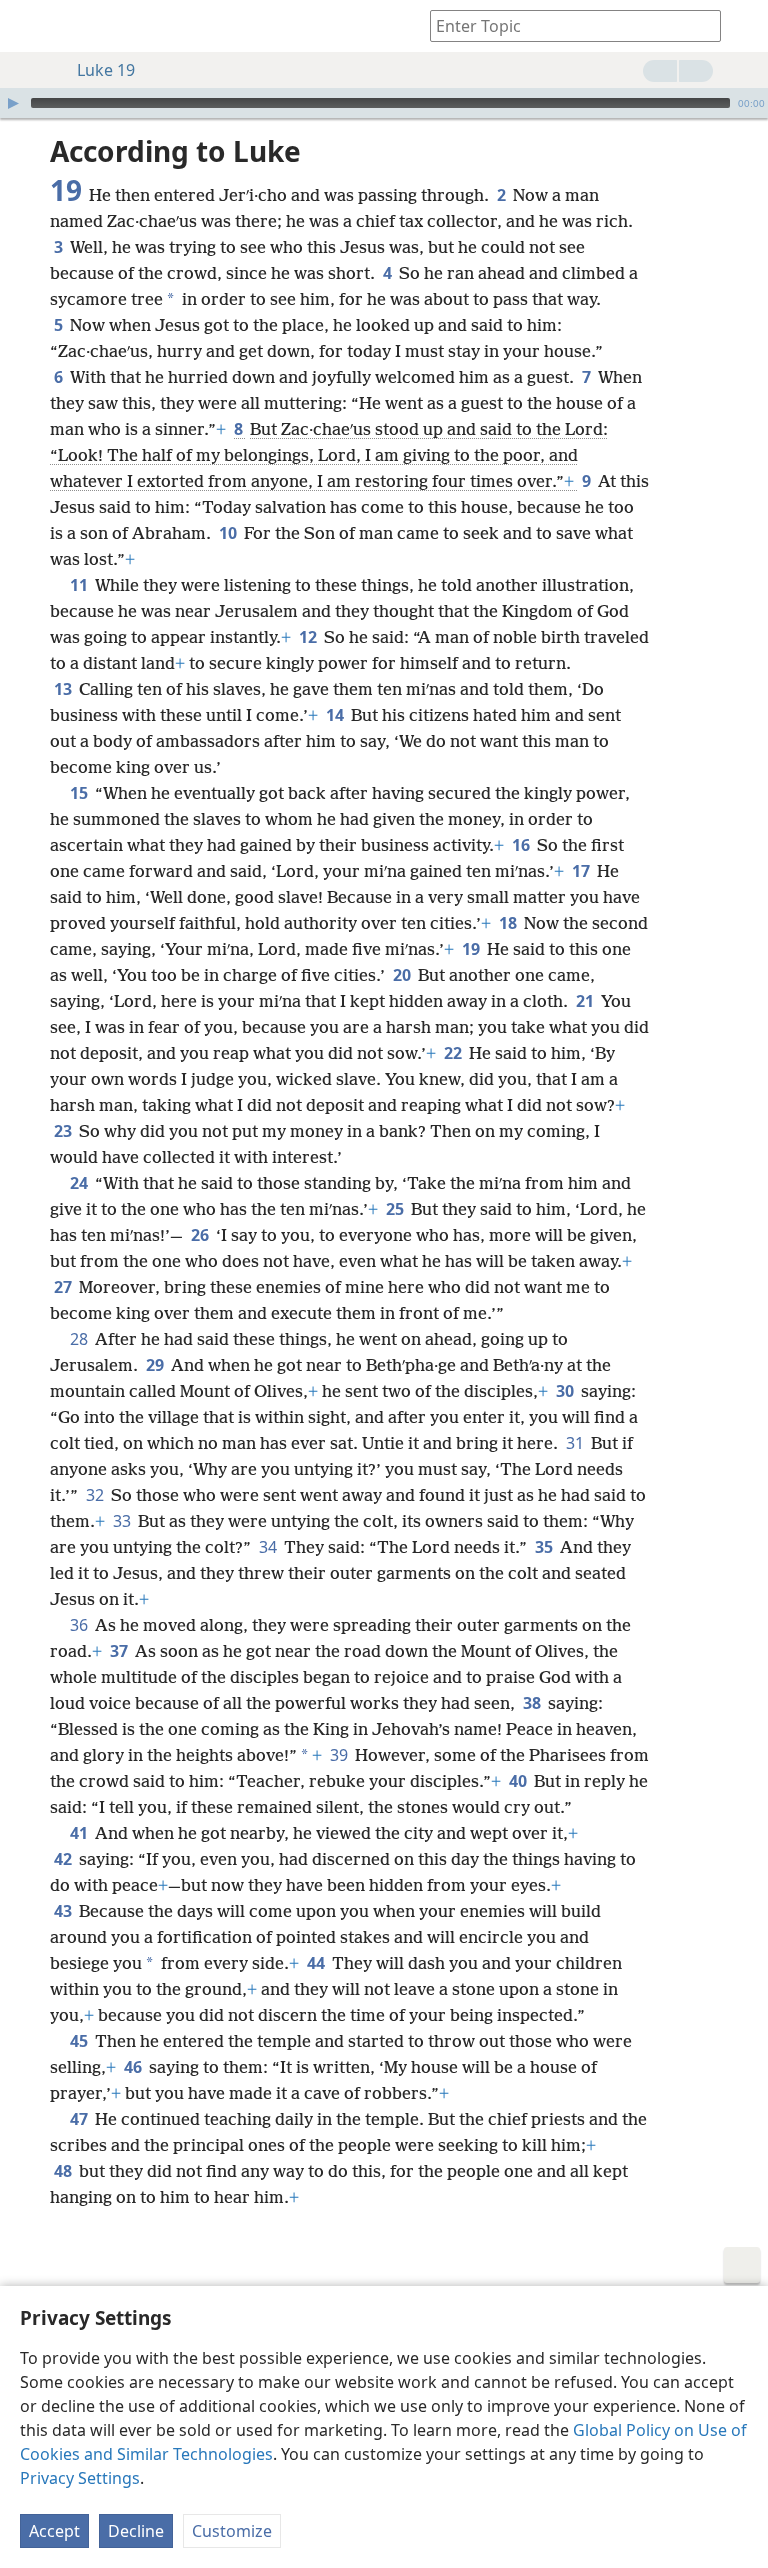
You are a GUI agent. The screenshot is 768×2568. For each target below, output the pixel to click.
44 (317, 1963)
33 (123, 1521)
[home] (30, 26)
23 (64, 1131)
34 (269, 1547)
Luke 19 (106, 70)
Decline (136, 2531)
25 (396, 1209)
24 (80, 1183)
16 (522, 845)
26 (201, 1235)
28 (80, 1339)
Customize (232, 2531)
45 (80, 2041)
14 (336, 715)
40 (519, 1781)
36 (80, 1625)
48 (64, 2171)
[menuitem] (30, 26)
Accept (54, 2531)
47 (80, 2119)
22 (454, 1053)
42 (64, 1859)
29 (156, 1365)
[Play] (13, 103)
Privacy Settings (80, 2478)
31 (576, 1443)
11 (80, 585)
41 (80, 1833)
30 (566, 1391)
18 (509, 923)
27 (64, 1287)
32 (96, 1495)
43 (64, 1911)
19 (472, 949)
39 (340, 1755)
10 (229, 533)
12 (309, 637)
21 (586, 1001)
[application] (384, 103)
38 (533, 1703)
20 (403, 975)
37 (120, 1651)
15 (80, 793)
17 (582, 871)
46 (134, 2067)
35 (545, 1547)
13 (64, 689)
